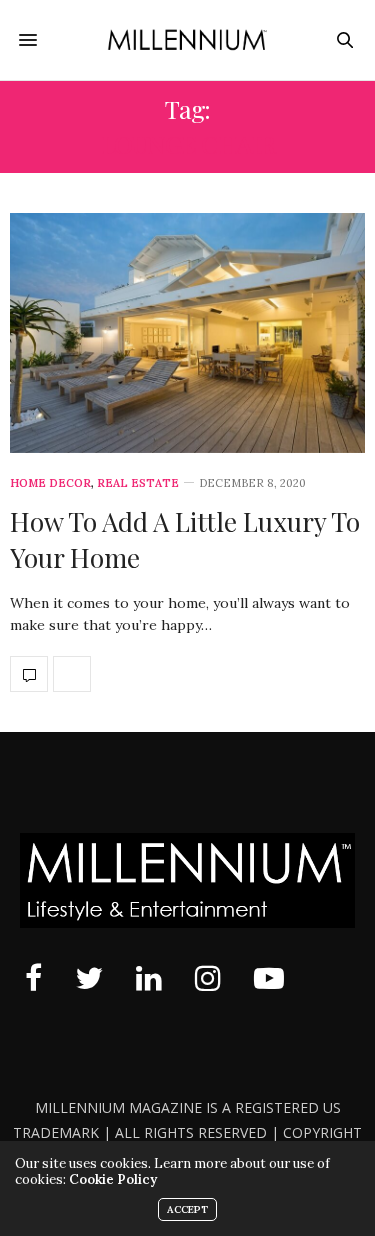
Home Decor (50, 483)
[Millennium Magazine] (187, 39)
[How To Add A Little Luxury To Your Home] (187, 333)
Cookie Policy (113, 1179)
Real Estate (138, 483)
